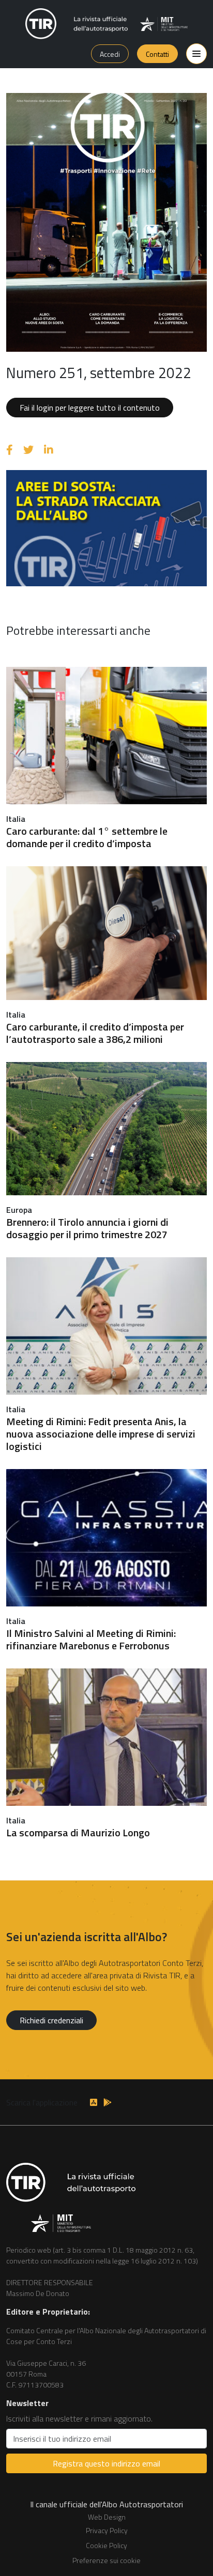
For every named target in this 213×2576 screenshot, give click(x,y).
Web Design (107, 2517)
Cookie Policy (106, 2545)
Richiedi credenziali (51, 2020)
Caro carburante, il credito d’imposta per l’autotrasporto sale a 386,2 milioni (95, 1033)
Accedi (110, 54)
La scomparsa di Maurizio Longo (78, 1832)
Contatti (157, 54)
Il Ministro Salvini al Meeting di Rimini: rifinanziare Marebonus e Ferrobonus (91, 1639)
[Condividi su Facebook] (10, 450)
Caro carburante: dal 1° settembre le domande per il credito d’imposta (87, 837)
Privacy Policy (107, 2530)
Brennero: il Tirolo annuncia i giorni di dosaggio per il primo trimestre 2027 (87, 1228)
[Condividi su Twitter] (28, 450)
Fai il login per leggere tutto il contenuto (90, 408)
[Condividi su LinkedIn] (49, 450)
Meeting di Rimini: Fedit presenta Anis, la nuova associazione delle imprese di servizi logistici (101, 1434)
